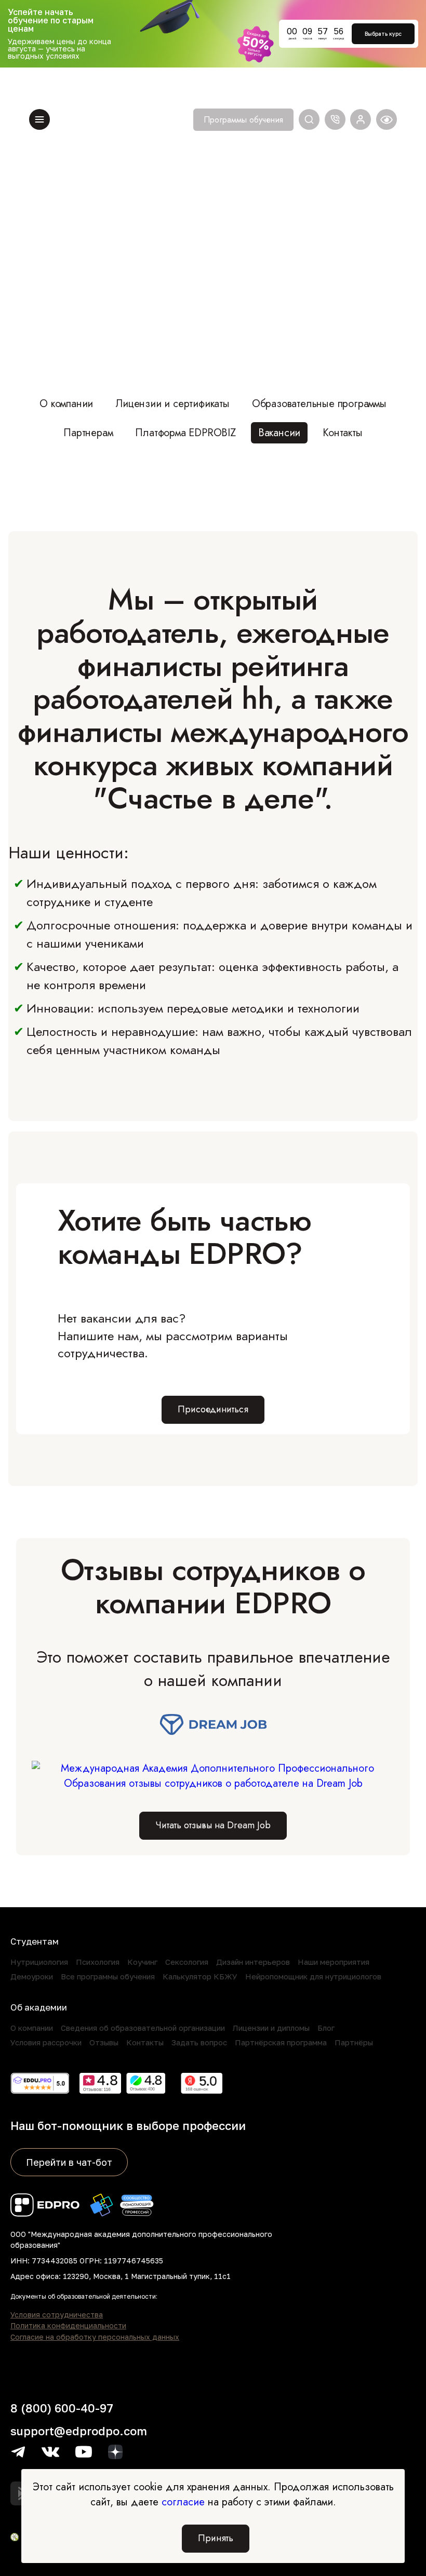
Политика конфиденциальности (68, 2326)
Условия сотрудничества (57, 2315)
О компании (66, 404)
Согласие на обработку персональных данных (95, 2337)
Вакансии (279, 433)
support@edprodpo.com (79, 2431)
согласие (183, 2502)
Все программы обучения (108, 1976)
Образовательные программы (319, 404)
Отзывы (104, 2042)
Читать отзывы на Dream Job (213, 1825)
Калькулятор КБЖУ (200, 1976)
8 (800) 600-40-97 (62, 2408)
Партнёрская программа (281, 2042)
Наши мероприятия (334, 1962)
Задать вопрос (199, 2042)
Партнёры (354, 2042)
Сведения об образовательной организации (143, 2028)
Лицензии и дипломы (271, 2028)
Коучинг (142, 1962)
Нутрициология (39, 1962)
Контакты (342, 433)
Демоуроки (32, 1976)
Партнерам (88, 433)
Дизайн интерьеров (253, 1962)
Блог (326, 2028)
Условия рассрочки (46, 2042)
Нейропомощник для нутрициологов (313, 1976)
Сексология (187, 1962)
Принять (216, 2538)
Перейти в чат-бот (69, 2162)
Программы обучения (243, 120)
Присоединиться (213, 1409)
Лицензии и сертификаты (172, 404)
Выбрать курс (383, 34)
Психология (98, 1962)
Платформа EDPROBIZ (185, 433)
